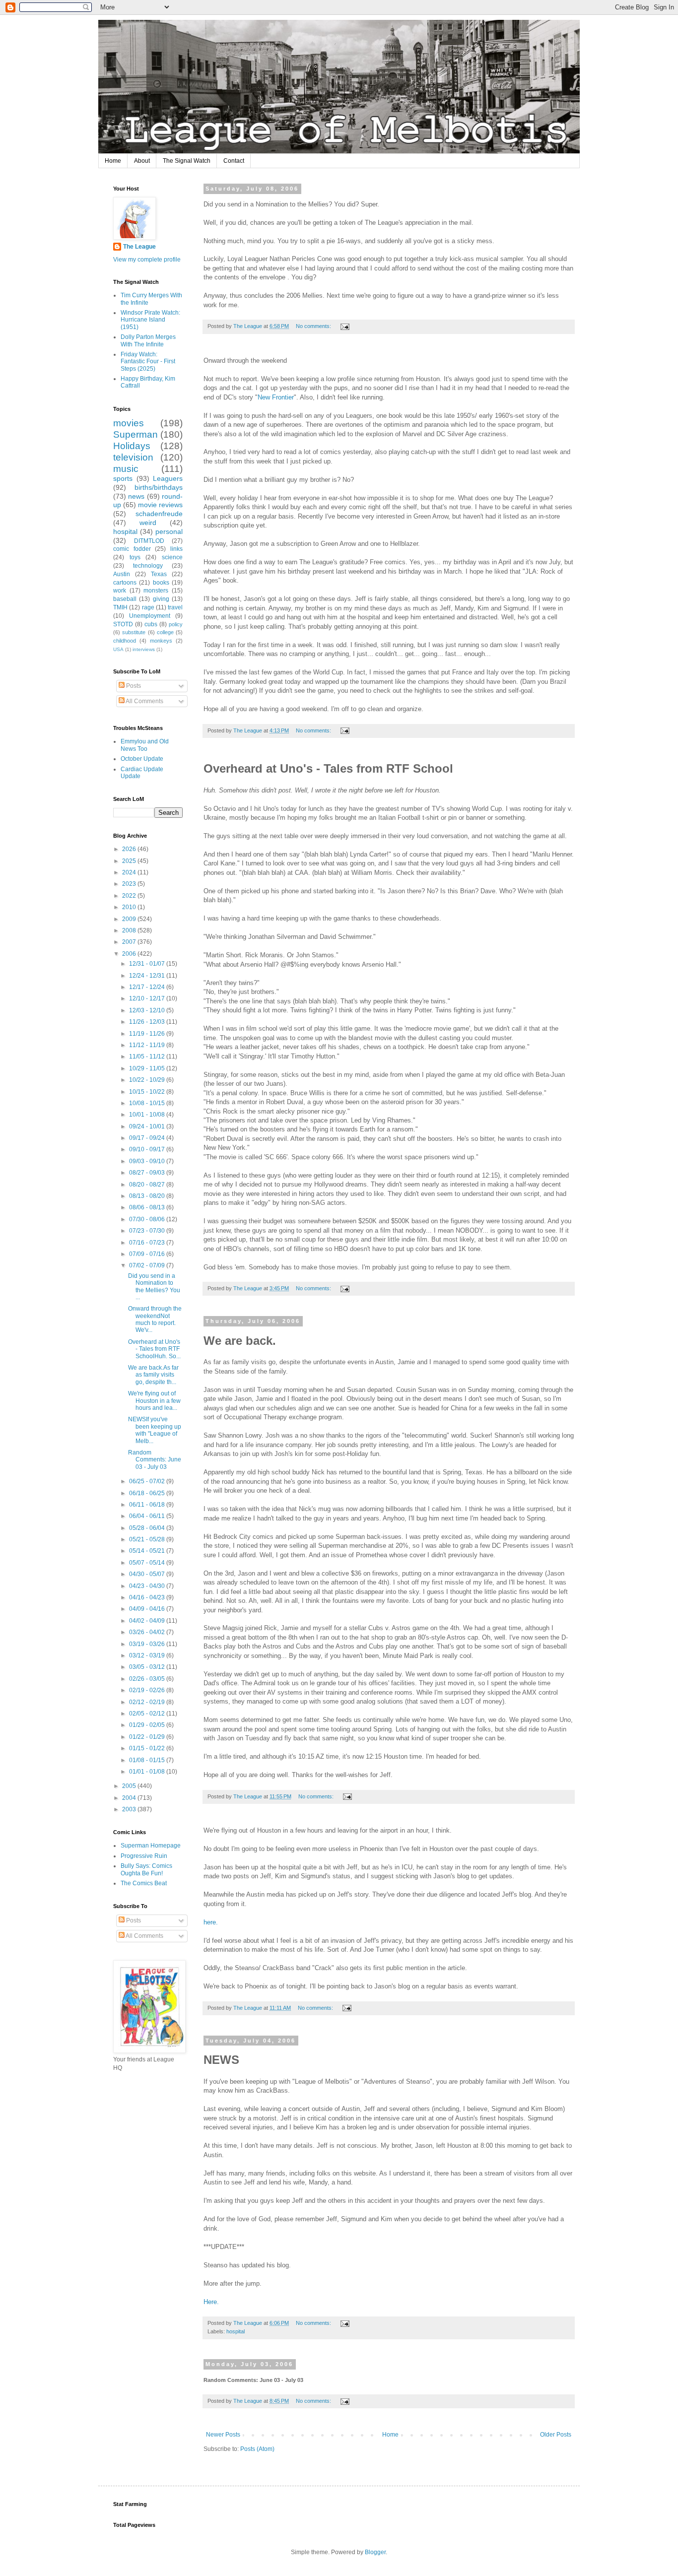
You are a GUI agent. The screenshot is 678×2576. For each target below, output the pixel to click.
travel (175, 607)
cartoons (125, 583)
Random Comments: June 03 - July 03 (155, 1460)
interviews (144, 649)
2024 (130, 872)
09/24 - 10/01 (148, 1126)
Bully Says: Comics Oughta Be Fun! (146, 1869)
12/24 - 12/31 (148, 976)
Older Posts (556, 2435)
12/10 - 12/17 (148, 998)
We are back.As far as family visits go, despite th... (153, 1375)
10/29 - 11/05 (148, 1068)
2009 (130, 919)
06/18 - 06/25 (148, 1493)
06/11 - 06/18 (148, 1505)
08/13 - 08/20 (148, 1196)
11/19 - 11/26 (148, 1034)
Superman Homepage (151, 1846)
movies (129, 423)
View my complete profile (147, 260)
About (142, 161)
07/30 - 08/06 (148, 1219)
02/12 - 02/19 (148, 1702)
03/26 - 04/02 (148, 1632)
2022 (130, 896)
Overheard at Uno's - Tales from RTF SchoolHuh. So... (154, 1349)
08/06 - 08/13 (148, 1207)
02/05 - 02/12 (148, 1714)
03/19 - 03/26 (148, 1644)
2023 (130, 884)
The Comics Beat (144, 1883)
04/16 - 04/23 (148, 1597)
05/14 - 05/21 (148, 1551)
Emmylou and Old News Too (145, 745)
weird (148, 523)
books (161, 583)
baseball (125, 599)
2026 (130, 849)
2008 (130, 930)
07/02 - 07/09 (148, 1265)
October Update (142, 759)
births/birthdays (159, 487)
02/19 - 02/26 (148, 1690)
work (120, 591)
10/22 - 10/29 (148, 1080)
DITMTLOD (149, 541)
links (176, 549)
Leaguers (168, 478)
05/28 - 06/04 (148, 1528)
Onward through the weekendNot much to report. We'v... (155, 1319)
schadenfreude (159, 514)
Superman (136, 434)
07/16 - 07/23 (148, 1243)
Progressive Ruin (144, 1856)
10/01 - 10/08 (148, 1115)
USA (118, 649)
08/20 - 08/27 (148, 1185)
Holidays (132, 446)
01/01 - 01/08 (148, 1772)
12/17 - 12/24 (148, 987)
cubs (151, 624)
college (165, 632)
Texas (159, 574)
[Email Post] (344, 326)
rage (148, 607)
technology (148, 566)
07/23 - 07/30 (148, 1231)
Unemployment (150, 616)
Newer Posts (223, 2435)
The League (139, 247)
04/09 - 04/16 (148, 1609)
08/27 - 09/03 (148, 1173)
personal (169, 531)
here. (211, 1922)
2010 (130, 907)
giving (161, 599)
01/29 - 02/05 (148, 1725)
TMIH (120, 607)
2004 (130, 1798)
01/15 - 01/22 (148, 1748)
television (133, 457)
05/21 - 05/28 (148, 1539)
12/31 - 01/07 (148, 964)
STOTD (123, 624)
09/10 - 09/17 (148, 1149)
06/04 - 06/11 (148, 1516)
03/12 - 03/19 (148, 1655)
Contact (234, 161)
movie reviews (160, 505)
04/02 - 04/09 (148, 1621)
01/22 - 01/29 (148, 1737)
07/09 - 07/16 (148, 1254)
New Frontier (276, 397)
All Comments (144, 701)
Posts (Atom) (257, 2449)
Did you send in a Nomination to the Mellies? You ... (154, 1287)
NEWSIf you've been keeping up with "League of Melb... (155, 1430)
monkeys (161, 641)
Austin (122, 574)
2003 (130, 1809)
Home (113, 161)
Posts (133, 686)
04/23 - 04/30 (148, 1586)
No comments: (314, 326)
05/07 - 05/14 (148, 1563)
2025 (130, 861)
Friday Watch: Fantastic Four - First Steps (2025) (148, 362)
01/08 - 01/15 (148, 1760)
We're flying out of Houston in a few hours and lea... (154, 1401)
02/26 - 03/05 (148, 1679)
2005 (130, 1786)
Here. (211, 2302)
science (172, 557)
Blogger (375, 2552)
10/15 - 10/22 (148, 1092)
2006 (130, 954)
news (136, 496)
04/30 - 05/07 (148, 1574)
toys (135, 557)
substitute (134, 632)
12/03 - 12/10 (148, 1010)
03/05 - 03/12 (148, 1667)
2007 (130, 942)
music (126, 469)
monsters (156, 591)
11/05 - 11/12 (148, 1057)
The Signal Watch (187, 161)
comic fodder (132, 549)
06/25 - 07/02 (148, 1481)
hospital (236, 2331)
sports (123, 478)
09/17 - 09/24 (148, 1138)
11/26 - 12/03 (148, 1022)
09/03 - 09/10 (148, 1161)
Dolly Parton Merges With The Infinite (148, 340)
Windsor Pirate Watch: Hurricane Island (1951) (150, 320)
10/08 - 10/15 (148, 1103)
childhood (125, 641)
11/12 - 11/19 (148, 1045)
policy (176, 624)
